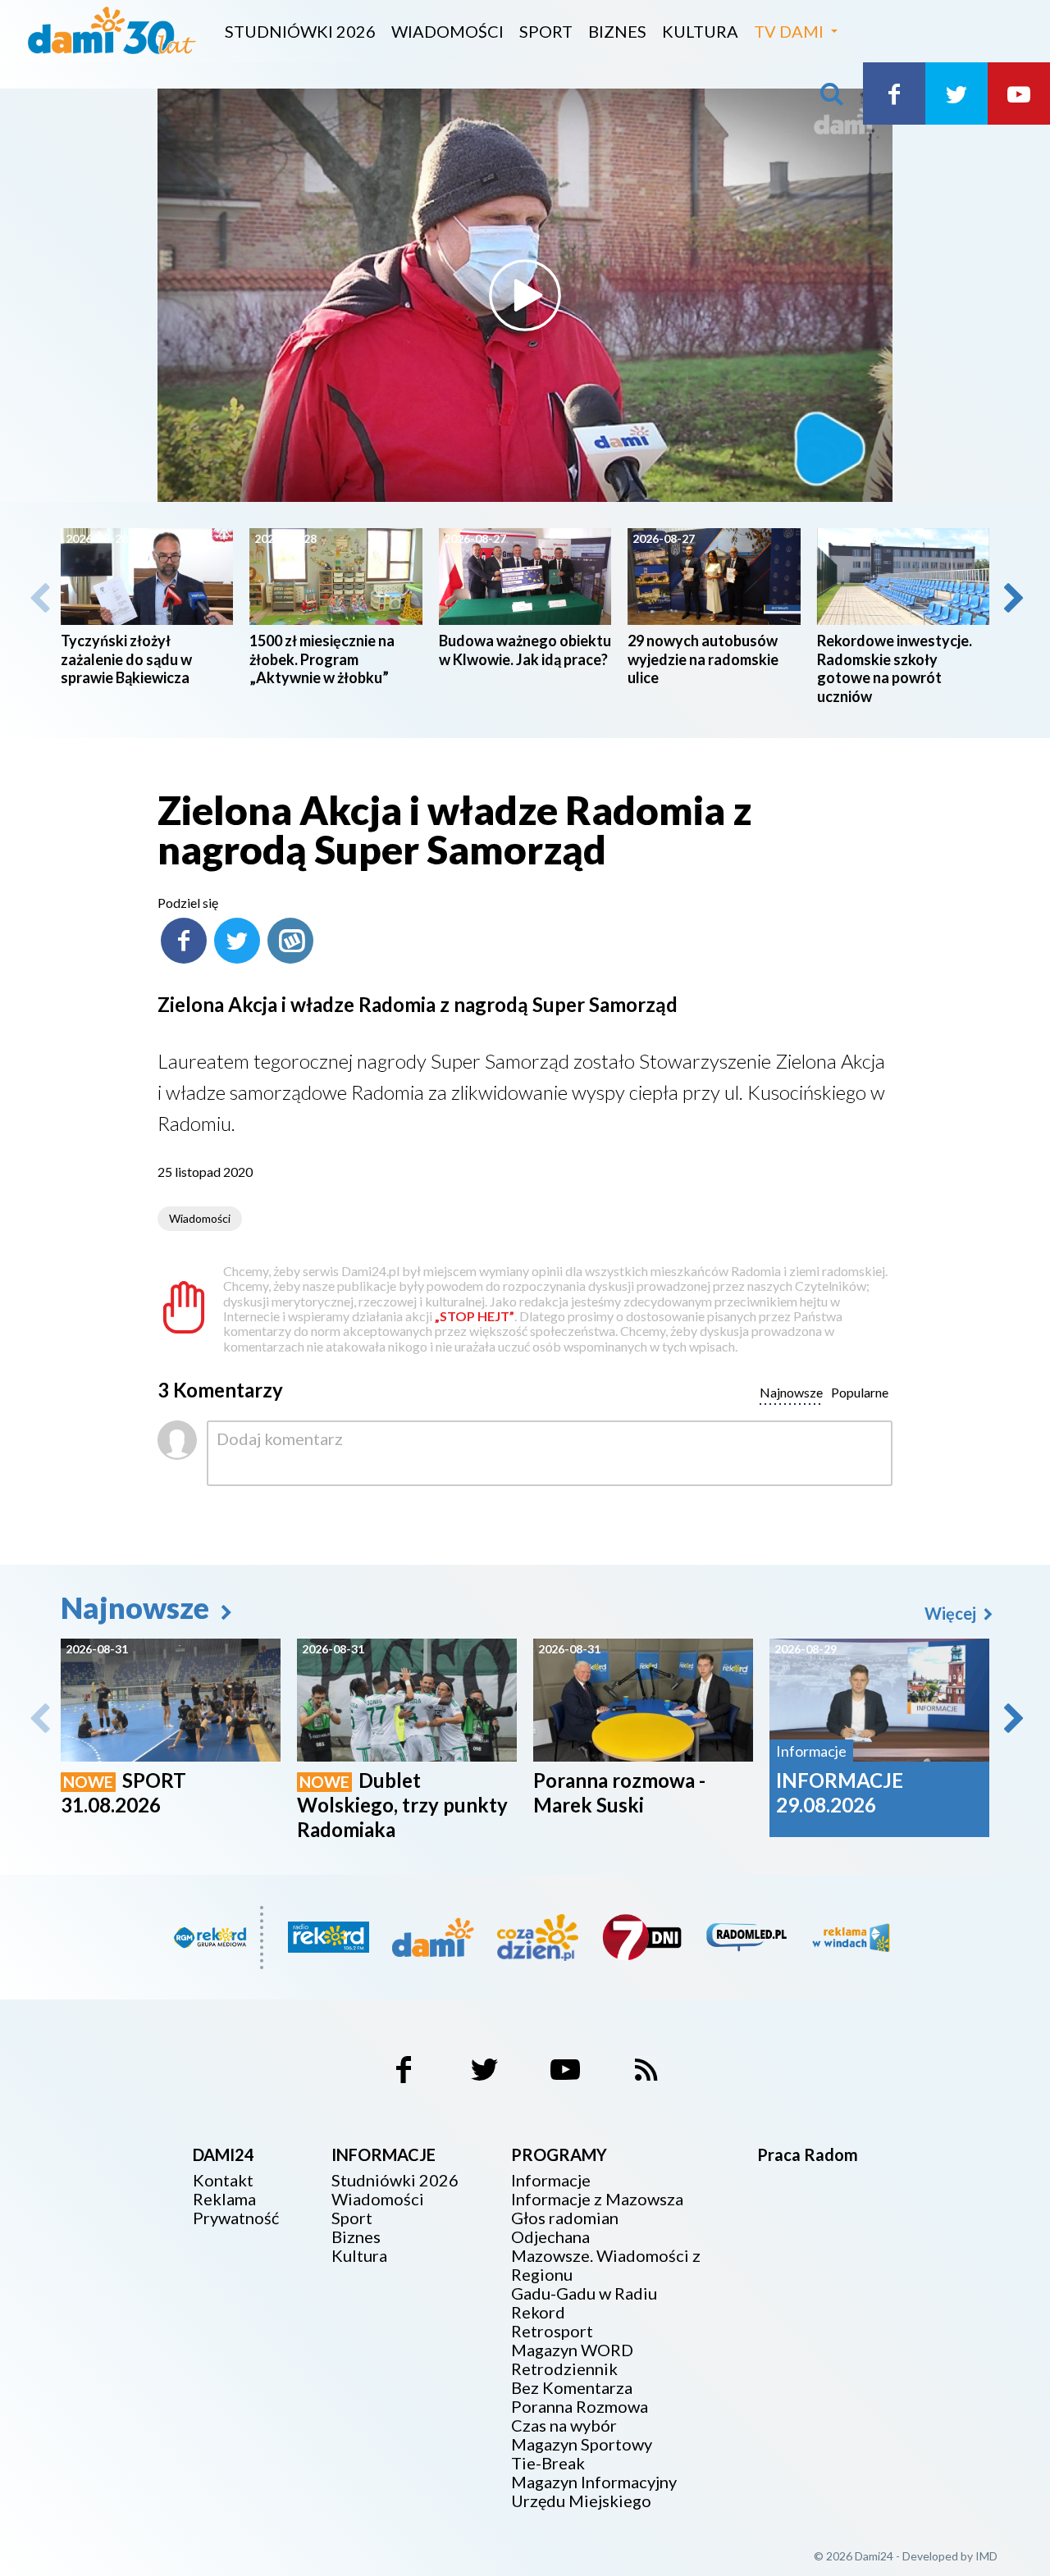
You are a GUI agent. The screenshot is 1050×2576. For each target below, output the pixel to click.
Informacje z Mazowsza (597, 2199)
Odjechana (550, 2237)
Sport (546, 31)
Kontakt (223, 2180)
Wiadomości (447, 31)
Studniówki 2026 (300, 31)
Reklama (224, 2199)
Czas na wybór (564, 2426)
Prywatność (236, 2218)
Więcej (952, 1613)
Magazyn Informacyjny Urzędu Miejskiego (594, 2492)
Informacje (551, 2180)
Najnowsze (138, 1607)
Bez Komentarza (572, 2388)
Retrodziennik (564, 2369)
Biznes (617, 31)
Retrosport (552, 2331)
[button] (1012, 598)
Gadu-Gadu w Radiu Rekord (584, 2303)
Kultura (700, 31)
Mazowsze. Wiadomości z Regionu (606, 2265)
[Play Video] (525, 295)
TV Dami (789, 31)
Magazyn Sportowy (582, 2444)
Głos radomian (565, 2218)
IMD (986, 2556)
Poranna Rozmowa (580, 2407)
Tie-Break (548, 2463)
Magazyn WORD (572, 2350)
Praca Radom (808, 2154)
